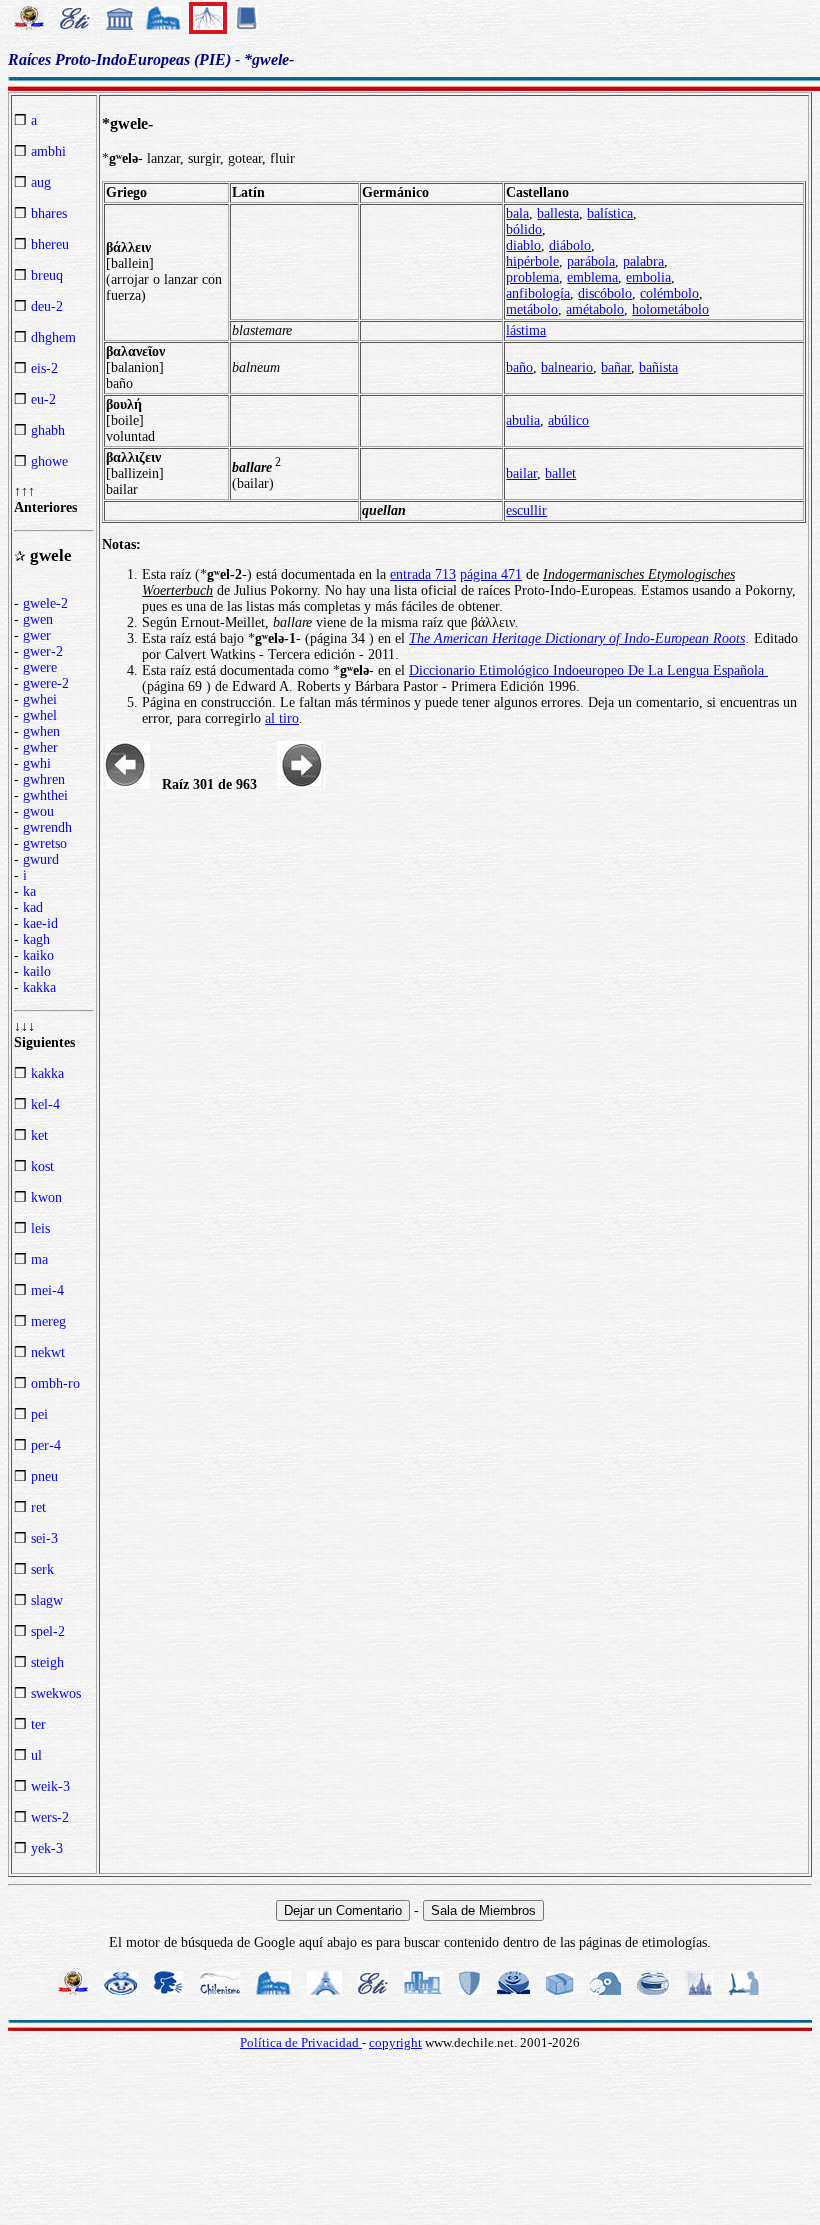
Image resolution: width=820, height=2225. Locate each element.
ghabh (48, 430)
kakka (39, 987)
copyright (395, 2042)
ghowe (49, 461)
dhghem (53, 337)
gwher (40, 747)
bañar (616, 367)
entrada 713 (423, 574)
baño (519, 367)
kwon (46, 1197)
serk (42, 1569)
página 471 (491, 574)
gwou (38, 811)
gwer (37, 635)
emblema (592, 277)
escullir (526, 510)
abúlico (568, 420)
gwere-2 (46, 683)
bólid (520, 229)
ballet (560, 473)
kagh (36, 939)
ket (39, 1135)
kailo (37, 971)
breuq (47, 275)
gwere (40, 667)
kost (42, 1166)
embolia (648, 277)
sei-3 (44, 1538)
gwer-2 (43, 651)
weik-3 (50, 1786)
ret (38, 1507)
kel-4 (45, 1104)
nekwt (48, 1352)
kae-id (40, 923)
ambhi (48, 151)
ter (38, 1724)
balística (610, 213)
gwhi (37, 763)
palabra (643, 261)
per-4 (46, 1445)
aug (41, 182)
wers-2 (50, 1817)
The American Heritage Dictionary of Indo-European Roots (577, 638)
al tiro (282, 718)
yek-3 (47, 1848)
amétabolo (595, 309)
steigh (47, 1662)
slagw (47, 1600)
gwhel (40, 715)
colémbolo (669, 293)
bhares (49, 213)
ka (29, 891)
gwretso (45, 843)
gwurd (41, 859)
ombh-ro (55, 1383)
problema (532, 277)
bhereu (50, 244)
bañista (658, 367)
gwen (38, 619)
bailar (521, 473)
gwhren (44, 779)
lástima (526, 330)
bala (517, 213)
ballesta (558, 213)
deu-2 (47, 306)
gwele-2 (45, 603)
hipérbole (532, 261)
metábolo (532, 309)
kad (33, 907)
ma (39, 1259)
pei (39, 1414)
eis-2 (44, 368)
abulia (523, 420)
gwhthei (45, 795)
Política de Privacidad (301, 2042)
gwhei (40, 699)
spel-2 (48, 1631)
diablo (523, 245)
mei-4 (47, 1290)
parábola (591, 261)
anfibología (538, 293)
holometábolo (670, 309)
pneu (44, 1476)
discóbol (601, 293)
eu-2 (43, 399)
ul (36, 1755)
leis (40, 1228)
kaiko (38, 955)
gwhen (41, 731)
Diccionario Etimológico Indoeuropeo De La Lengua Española (588, 670)
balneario (567, 367)
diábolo (570, 245)
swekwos (56, 1693)
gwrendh (47, 827)
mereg (48, 1321)
